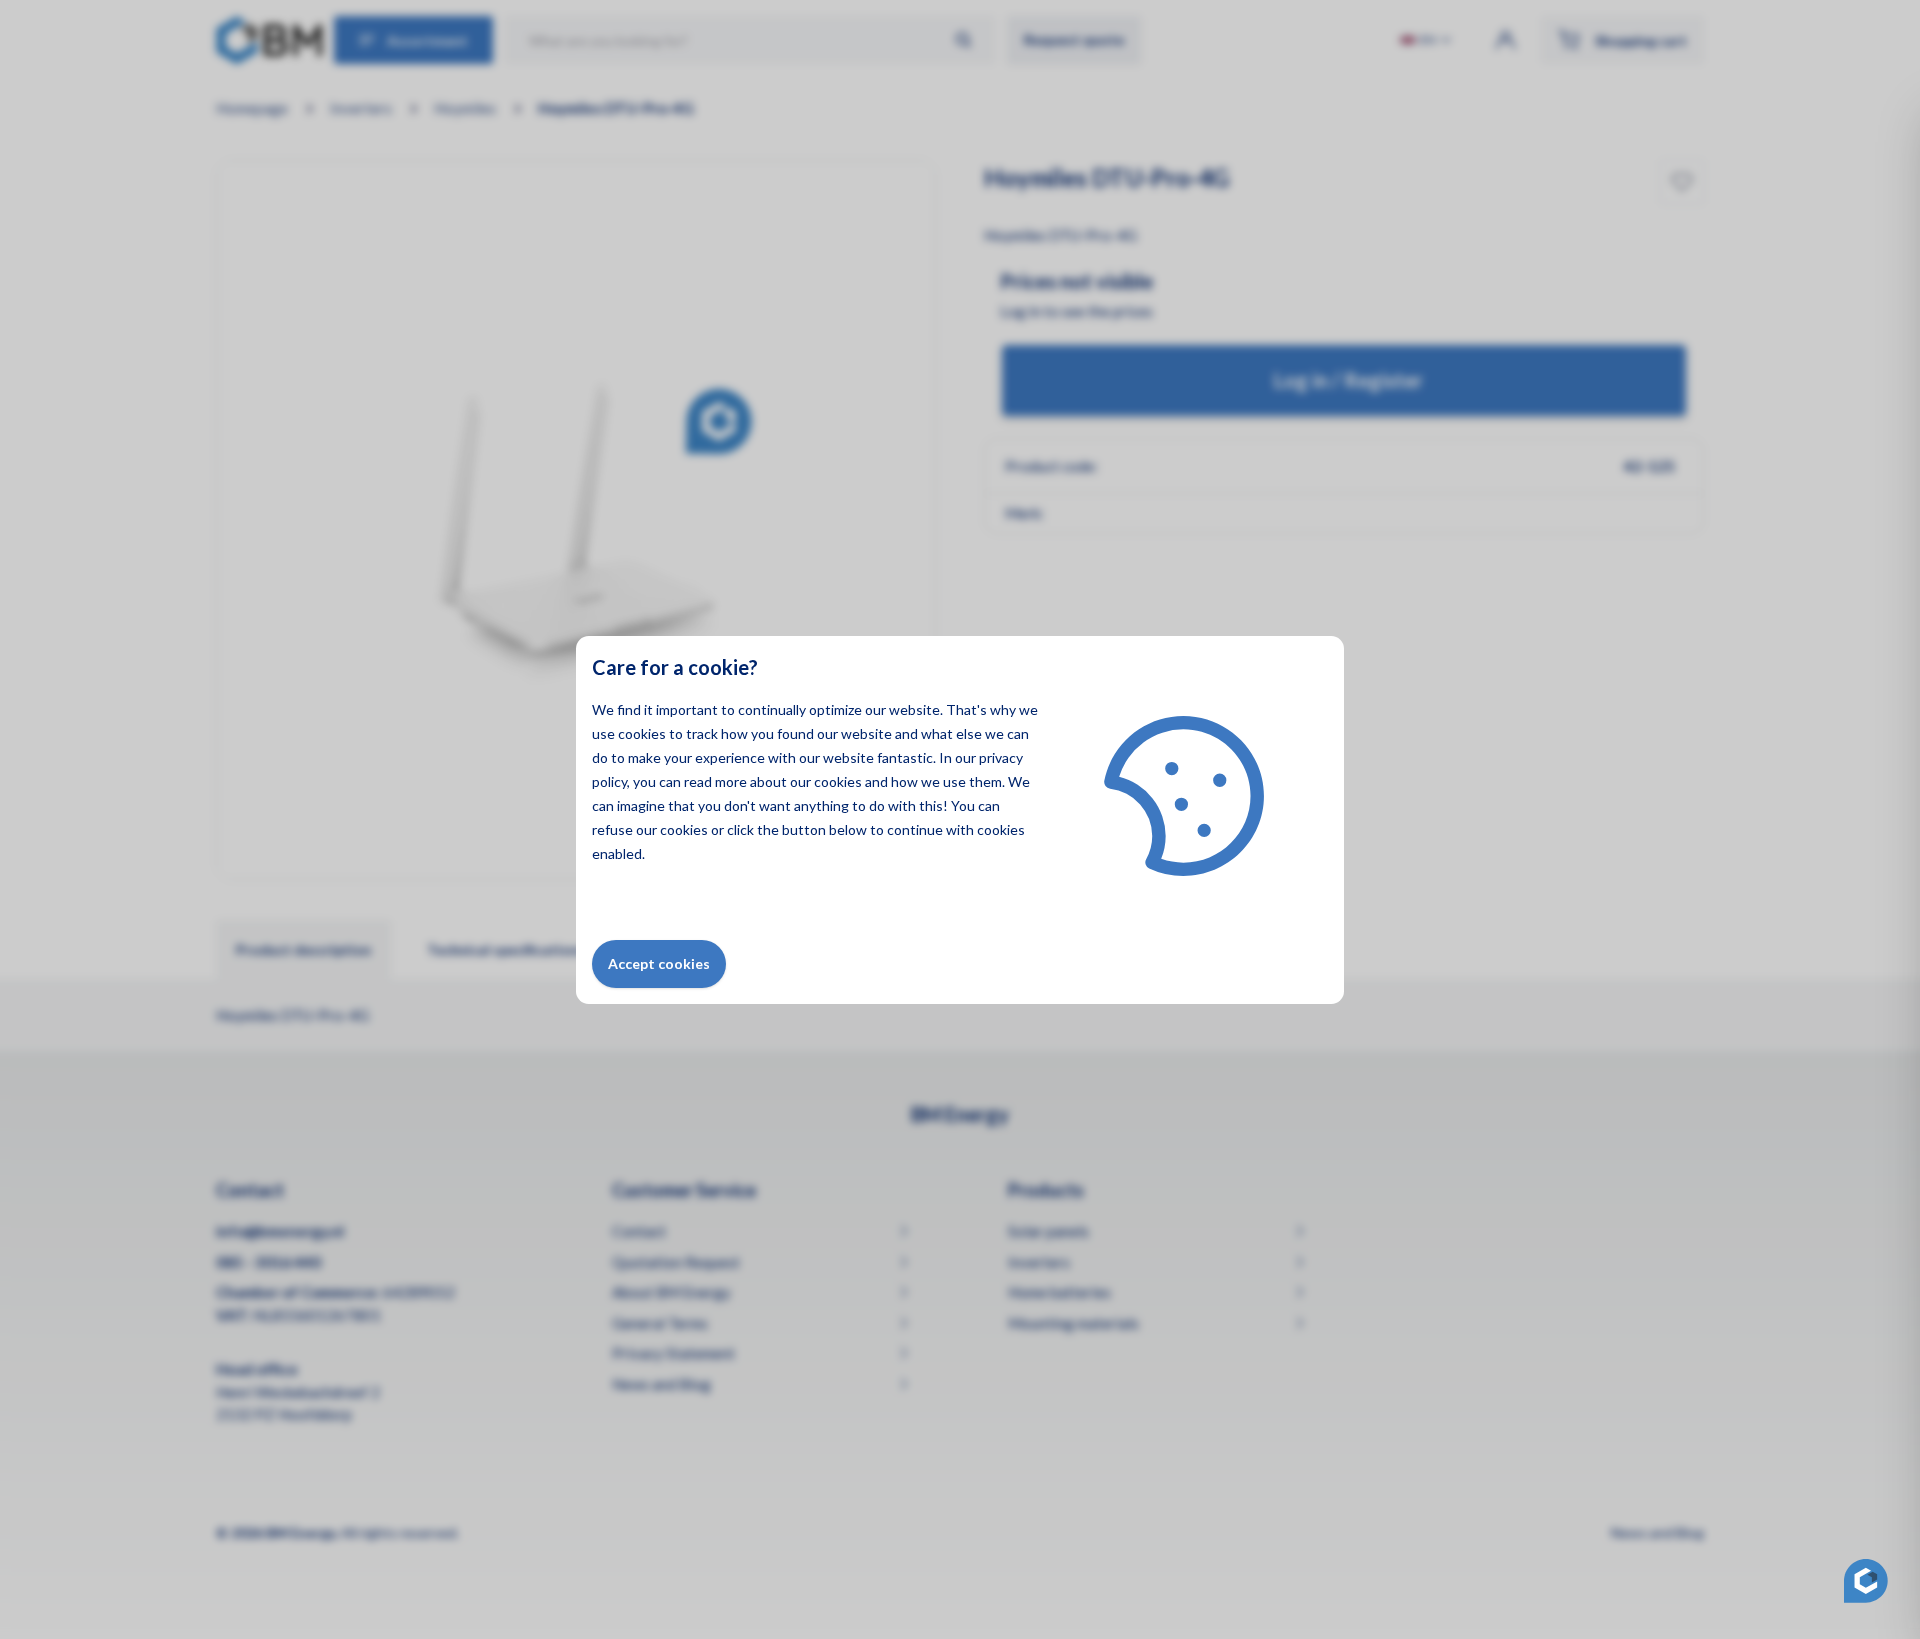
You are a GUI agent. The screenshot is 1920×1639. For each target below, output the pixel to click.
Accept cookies (659, 963)
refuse (612, 829)
